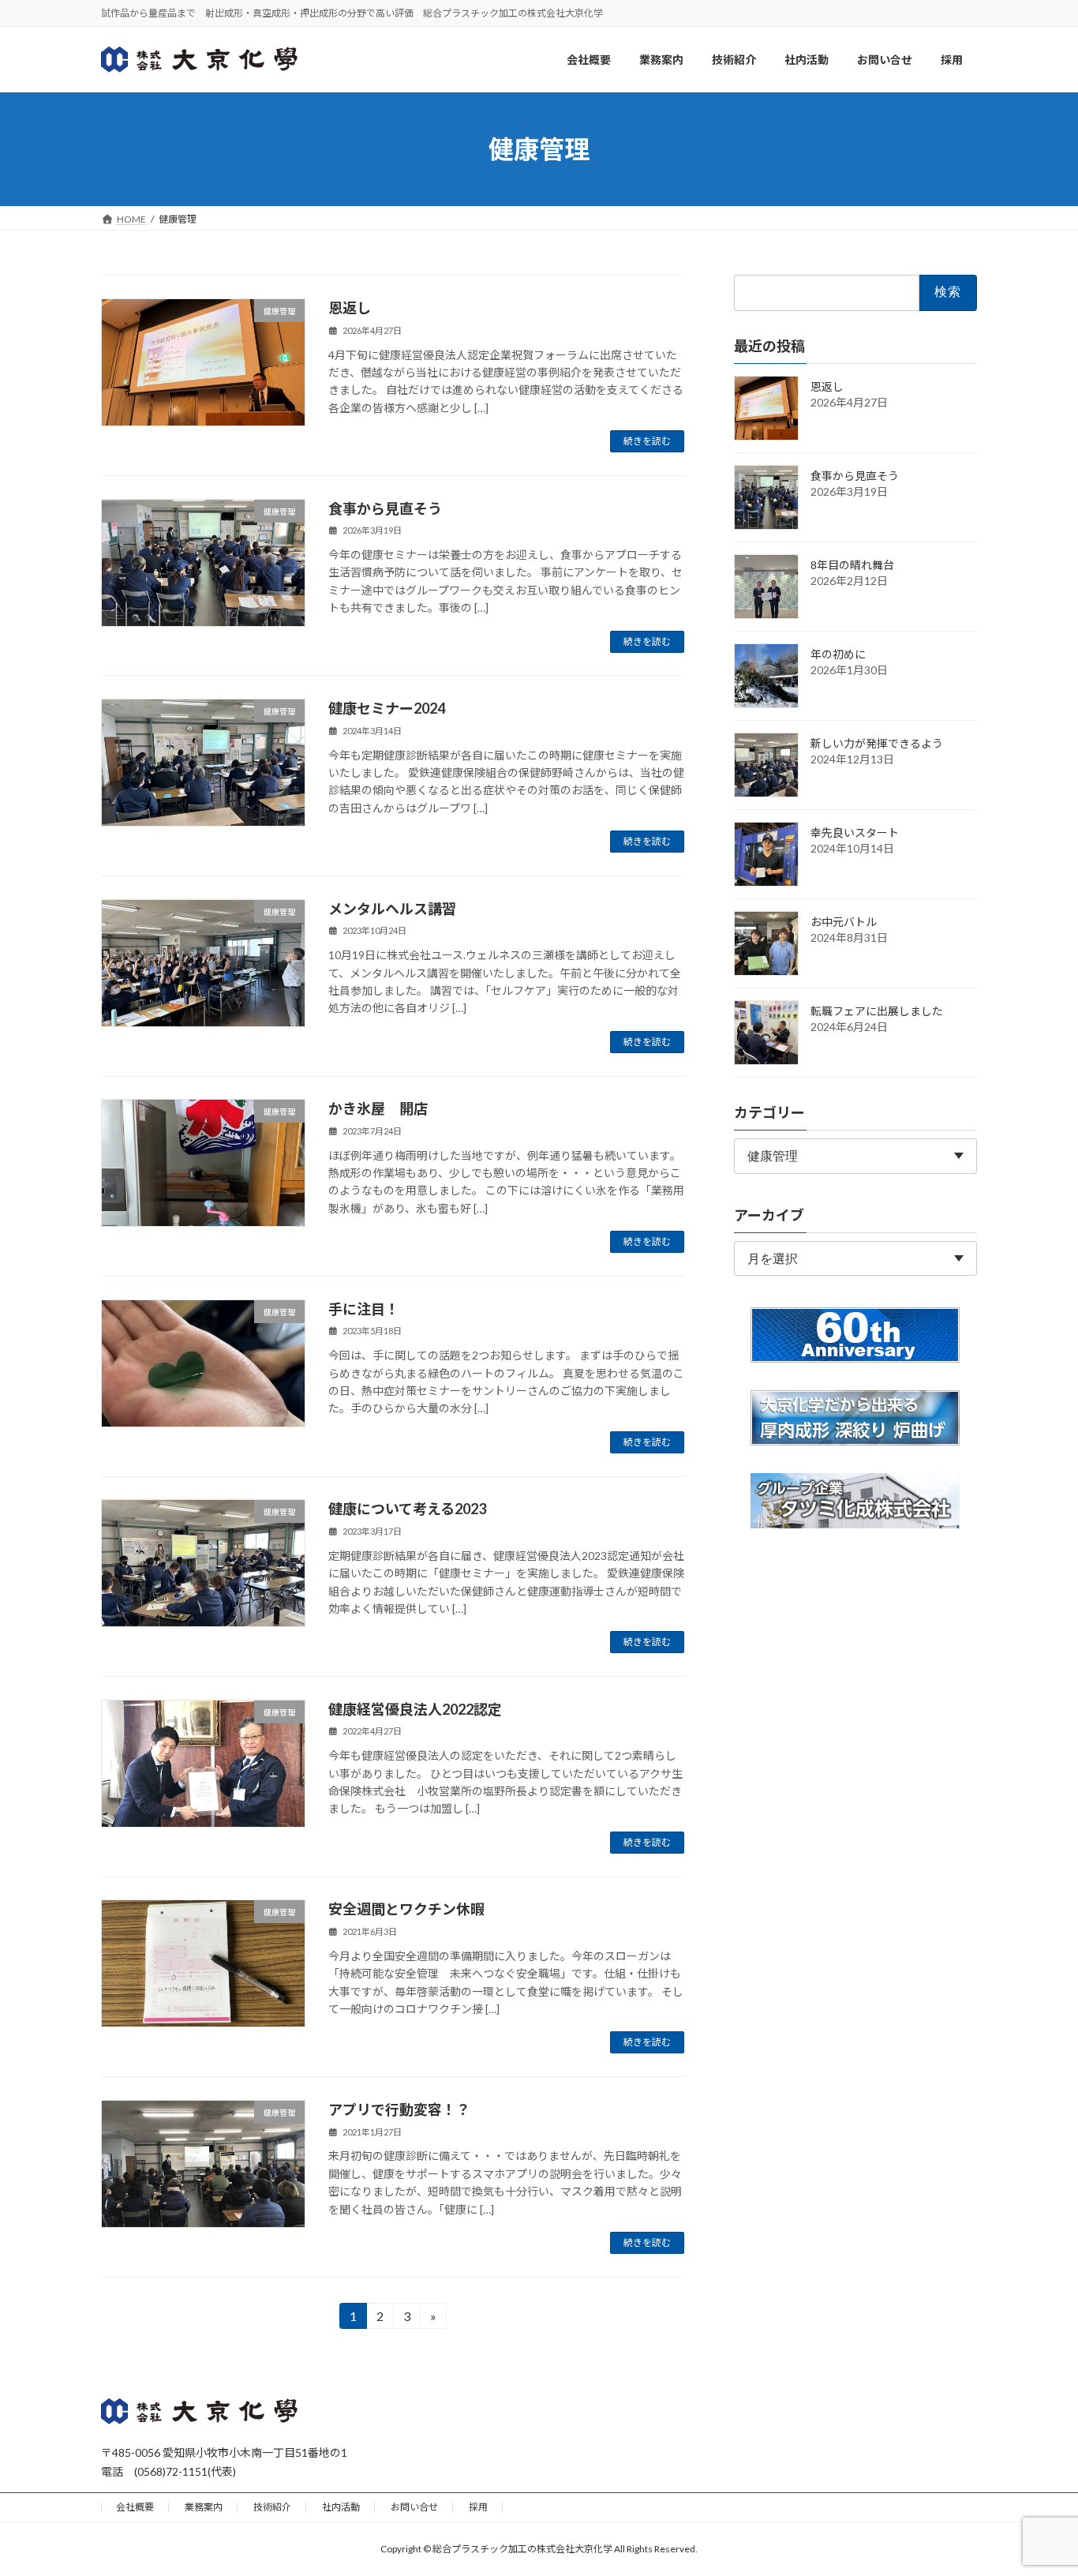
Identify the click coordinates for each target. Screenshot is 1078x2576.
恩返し (350, 308)
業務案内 (204, 2507)
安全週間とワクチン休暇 (406, 1909)
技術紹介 (272, 2507)
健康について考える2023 (407, 1509)
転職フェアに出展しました (877, 1011)
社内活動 (341, 2507)
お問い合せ (414, 2507)
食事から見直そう (385, 508)
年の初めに (838, 654)
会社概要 (135, 2507)
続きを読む (647, 441)
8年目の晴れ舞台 (852, 565)
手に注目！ (364, 1309)
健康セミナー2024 (387, 708)
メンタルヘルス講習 (392, 909)
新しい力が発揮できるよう (877, 743)
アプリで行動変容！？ (399, 2109)
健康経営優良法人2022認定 (415, 1709)
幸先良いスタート (855, 832)
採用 (478, 2507)
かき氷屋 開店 (378, 1108)
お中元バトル (844, 922)
